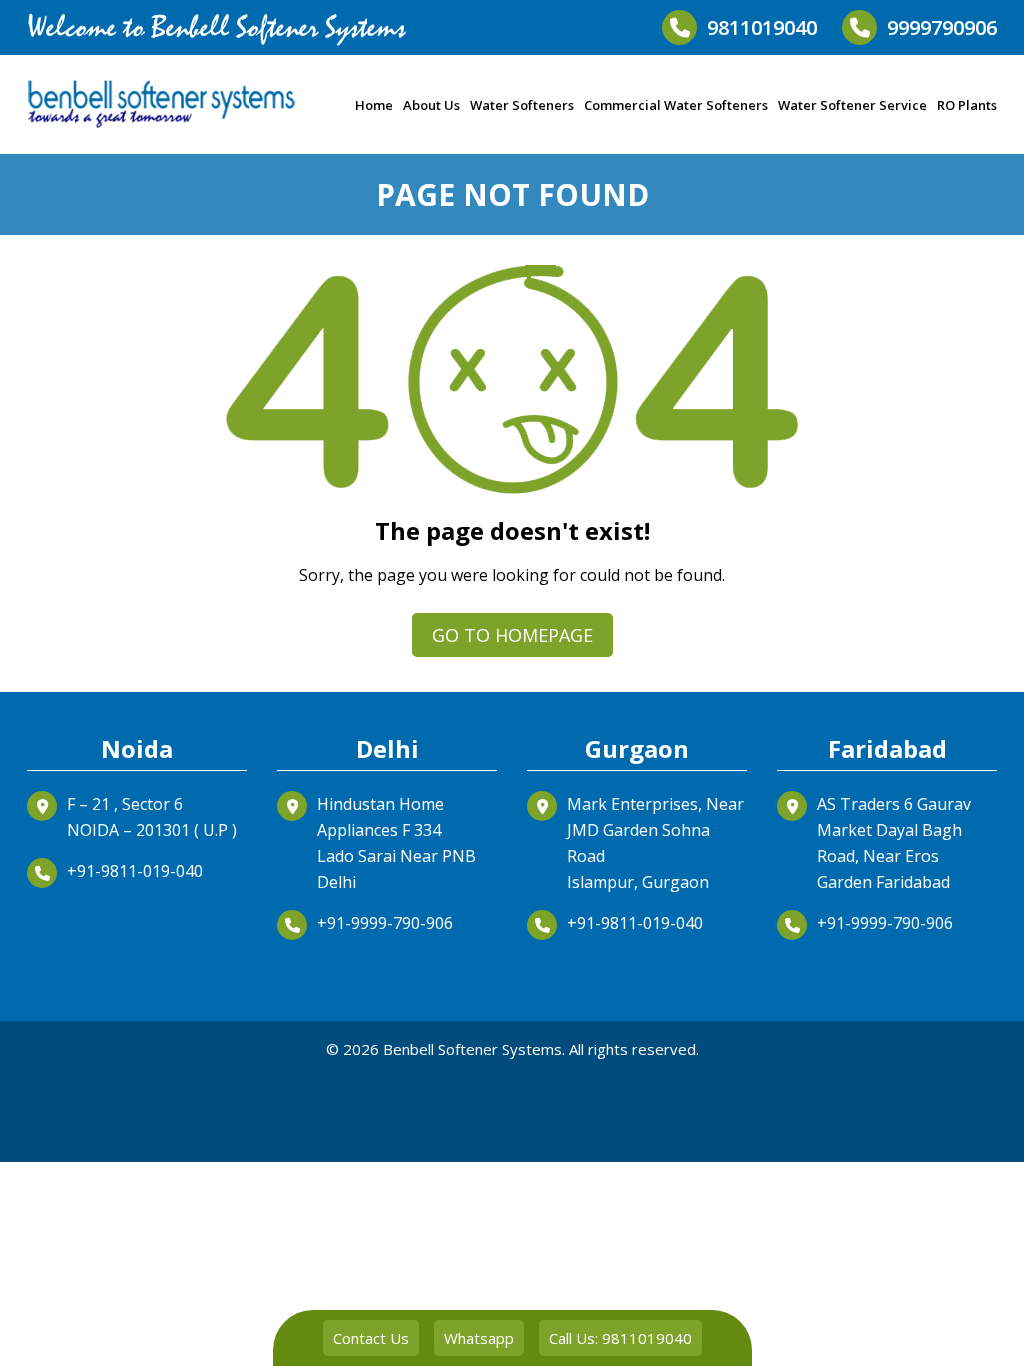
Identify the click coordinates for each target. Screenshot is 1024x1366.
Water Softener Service (852, 105)
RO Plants (967, 105)
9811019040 (762, 27)
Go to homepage (512, 635)
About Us (431, 105)
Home (374, 105)
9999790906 (942, 27)
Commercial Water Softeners (676, 105)
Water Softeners (522, 105)
